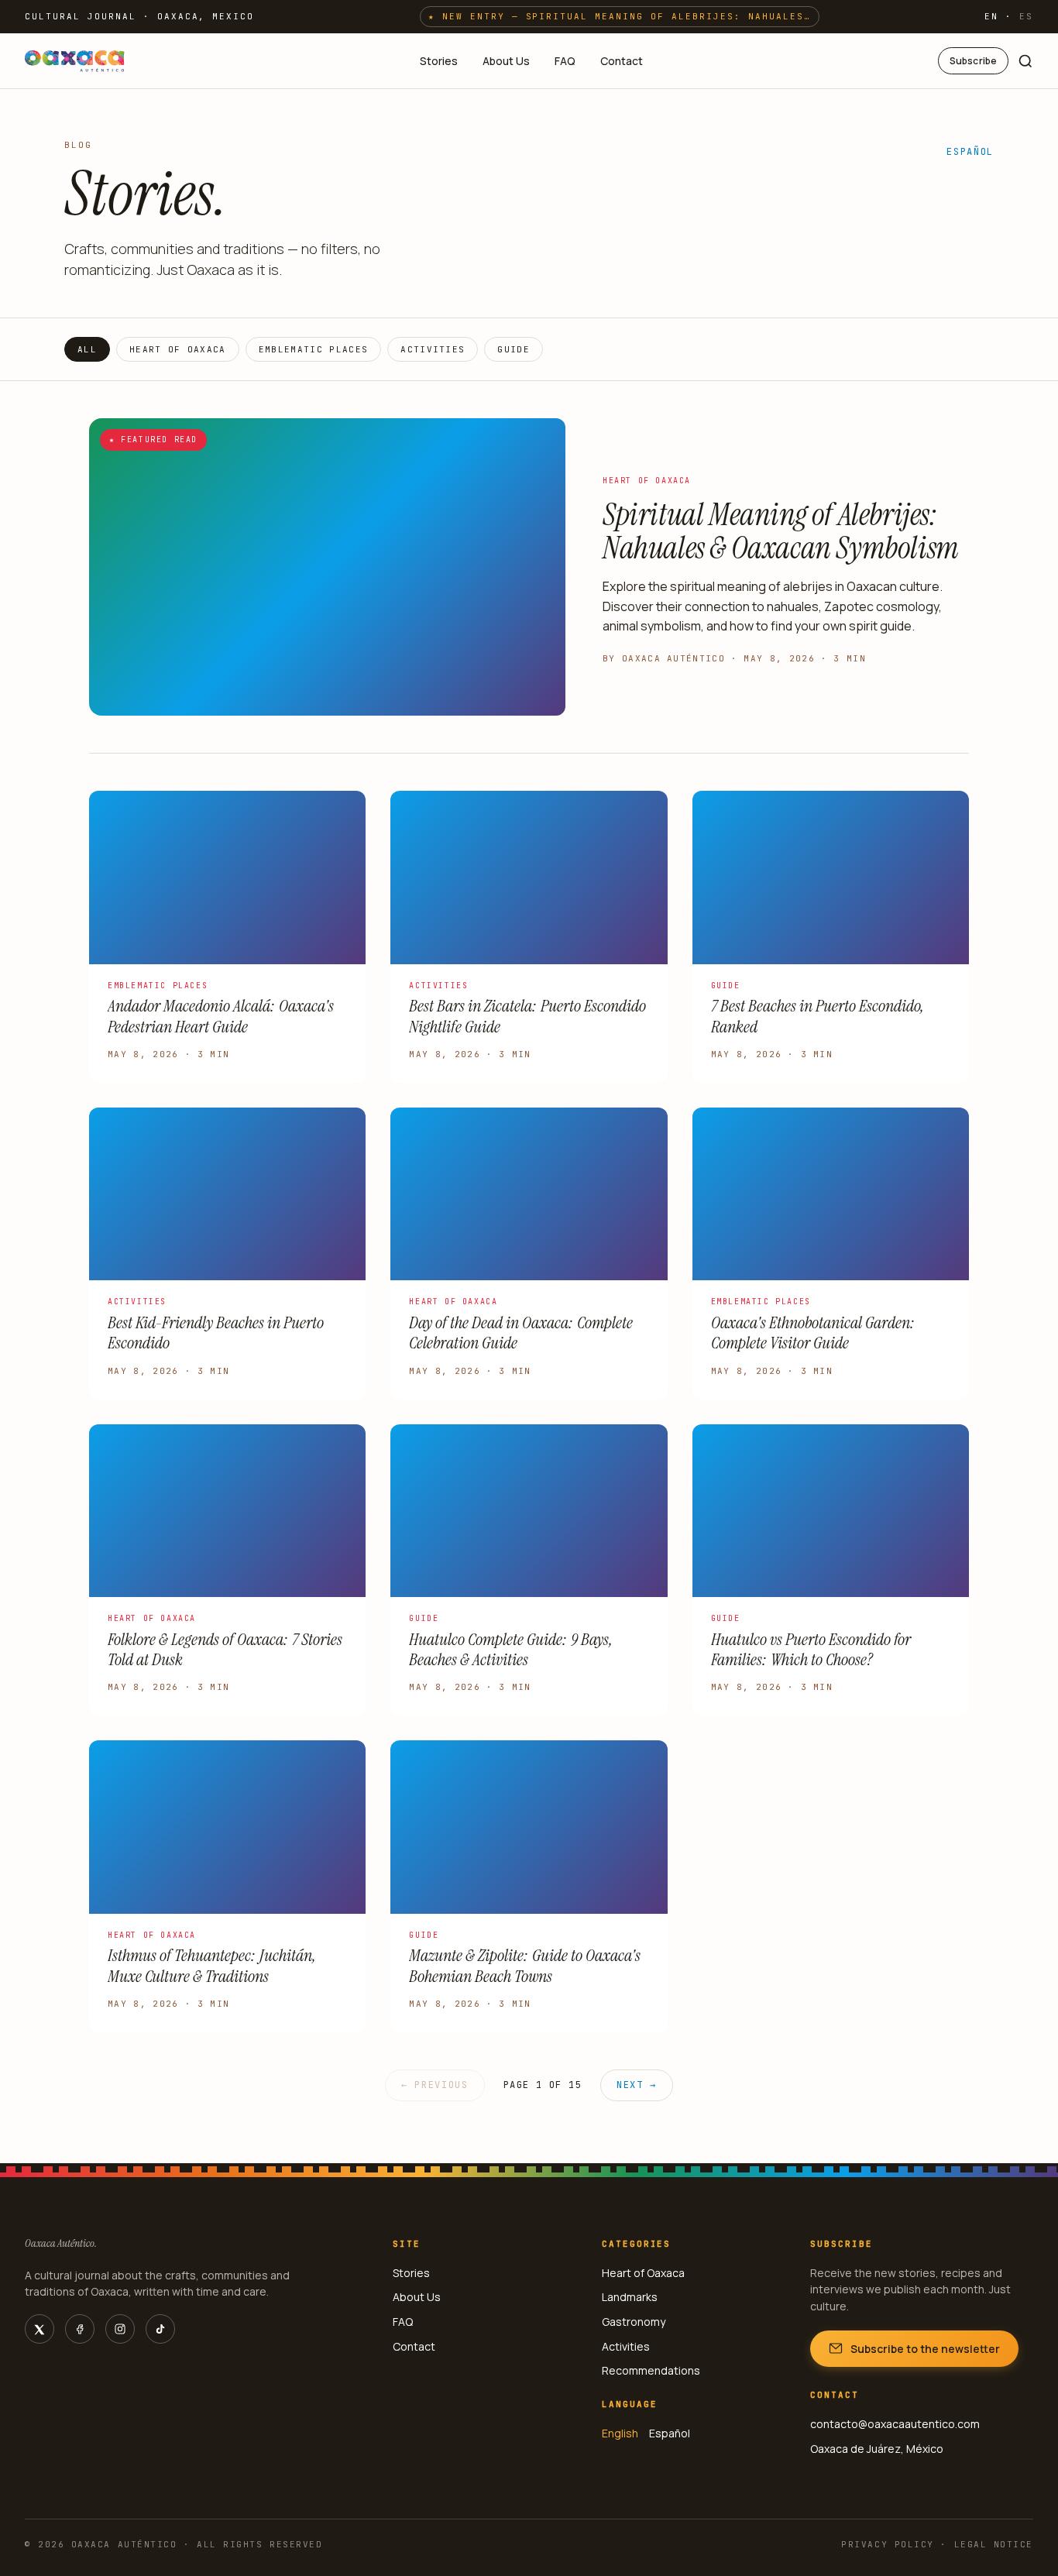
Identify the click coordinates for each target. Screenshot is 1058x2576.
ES (1026, 16)
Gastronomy (634, 2322)
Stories (439, 61)
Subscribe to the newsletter (925, 2349)
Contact (622, 61)
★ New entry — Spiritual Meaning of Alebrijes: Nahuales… (620, 16)
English (620, 2433)
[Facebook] (80, 2329)
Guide (514, 349)
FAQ (565, 61)
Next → (637, 2085)
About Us (506, 61)
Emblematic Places (313, 349)
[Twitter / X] (40, 2329)
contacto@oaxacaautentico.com (895, 2424)
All (87, 349)
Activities (433, 349)
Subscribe (973, 61)
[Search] (1025, 61)
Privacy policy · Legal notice (937, 2544)
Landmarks (630, 2297)
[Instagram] (120, 2329)
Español (970, 152)
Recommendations (651, 2370)
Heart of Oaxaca (178, 349)
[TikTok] (160, 2329)
